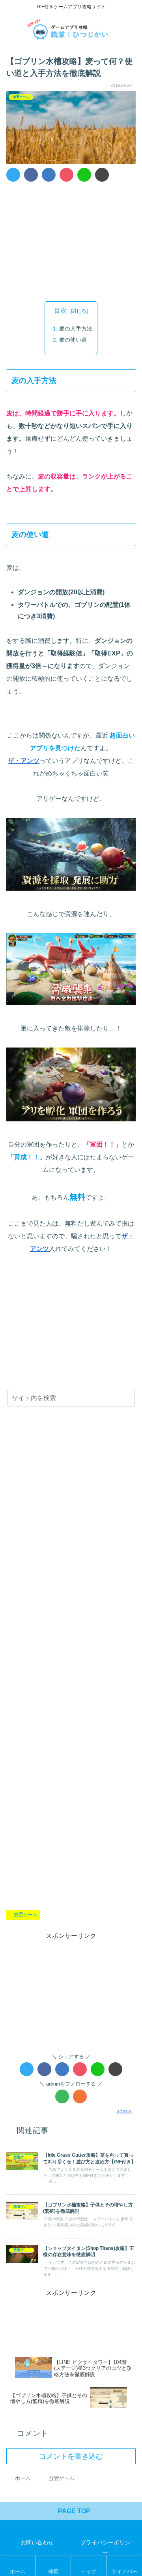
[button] (128, 1400)
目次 (60, 311)
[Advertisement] (71, 240)
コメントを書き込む (71, 2456)
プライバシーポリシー (105, 2547)
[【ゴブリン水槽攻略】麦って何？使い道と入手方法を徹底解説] (49, 175)
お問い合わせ (37, 2542)
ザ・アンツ (24, 761)
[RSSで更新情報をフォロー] (80, 2096)
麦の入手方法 (76, 329)
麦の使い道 (73, 340)
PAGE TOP (73, 2511)
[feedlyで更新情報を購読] (62, 2096)
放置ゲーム (26, 1915)
